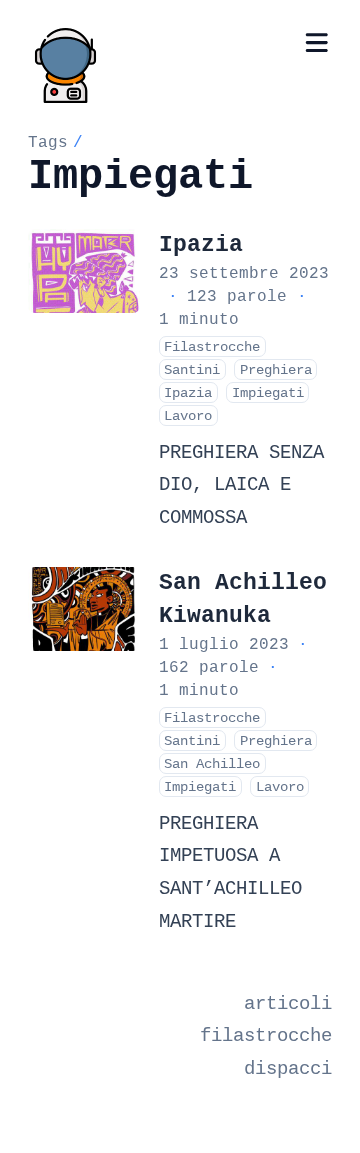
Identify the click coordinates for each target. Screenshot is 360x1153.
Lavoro (188, 415)
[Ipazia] (84, 271)
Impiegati (268, 392)
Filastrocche (212, 346)
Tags (48, 142)
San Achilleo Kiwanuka (243, 599)
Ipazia (201, 244)
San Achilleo (212, 763)
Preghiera (276, 369)
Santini (192, 369)
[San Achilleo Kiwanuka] (84, 609)
